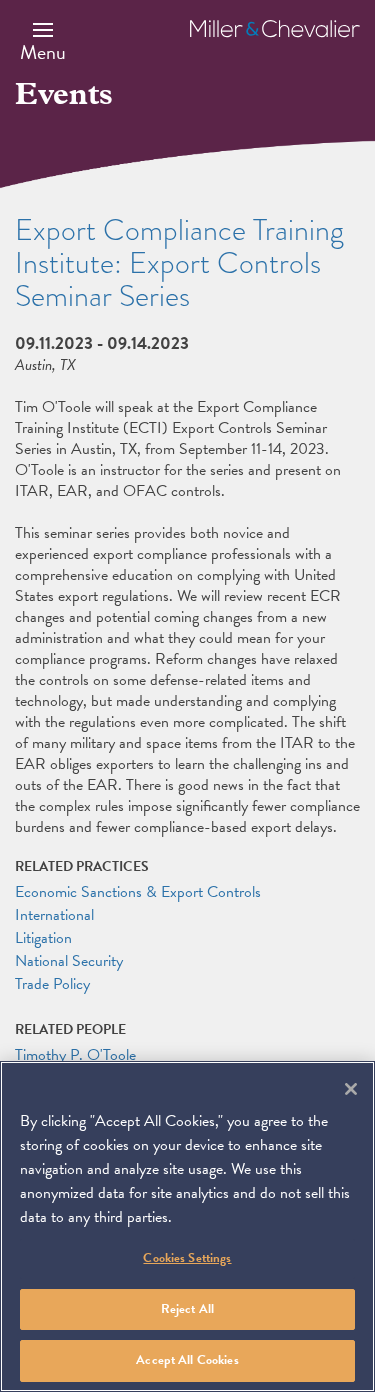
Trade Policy (52, 984)
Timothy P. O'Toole (75, 1055)
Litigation (43, 938)
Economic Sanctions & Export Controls (138, 892)
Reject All (187, 1309)
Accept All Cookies (187, 1360)
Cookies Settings (187, 1258)
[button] (43, 41)
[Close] (351, 1089)
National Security (69, 961)
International (54, 915)
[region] (187, 1226)
